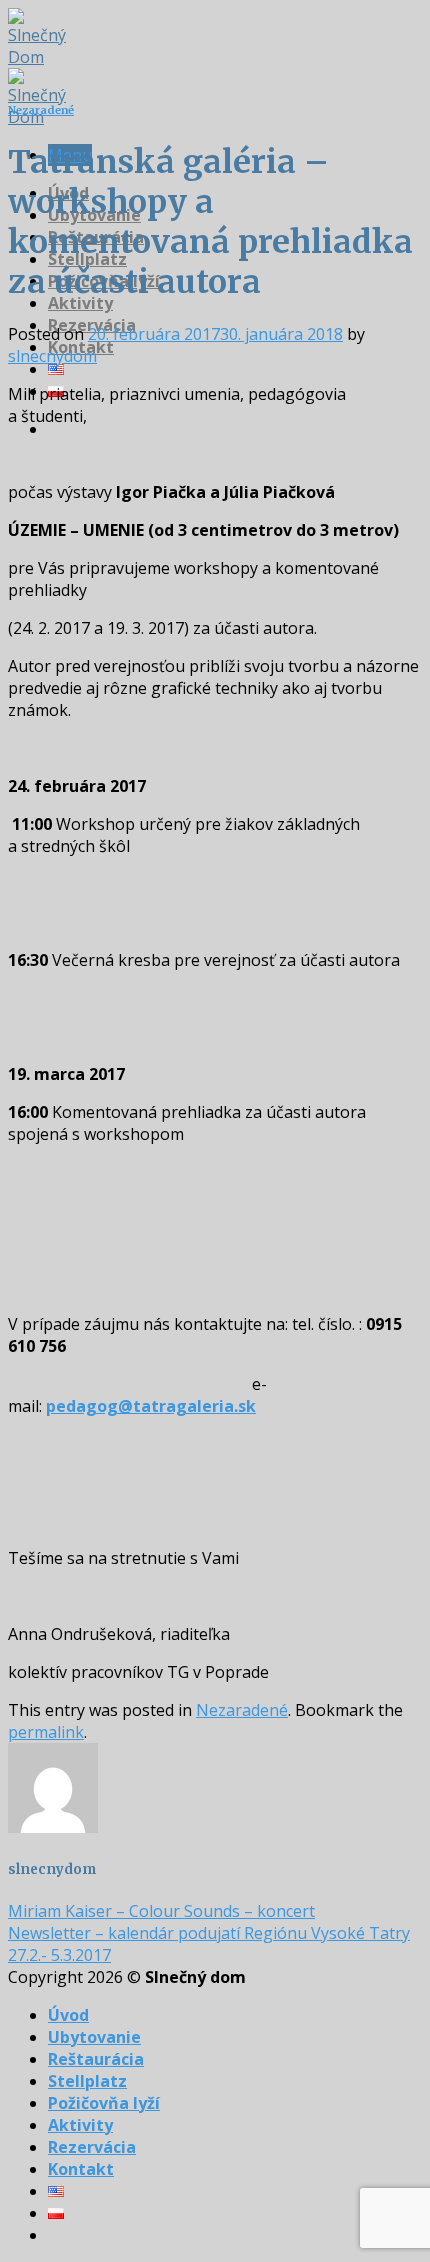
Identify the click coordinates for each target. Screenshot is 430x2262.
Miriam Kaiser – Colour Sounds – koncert (161, 1911)
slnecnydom (52, 356)
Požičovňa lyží (104, 2103)
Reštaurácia (96, 2059)
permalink (46, 1732)
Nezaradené (41, 110)
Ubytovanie (94, 2037)
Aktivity (80, 303)
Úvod (68, 2015)
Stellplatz (87, 2081)
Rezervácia (92, 2147)
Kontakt (81, 2169)
